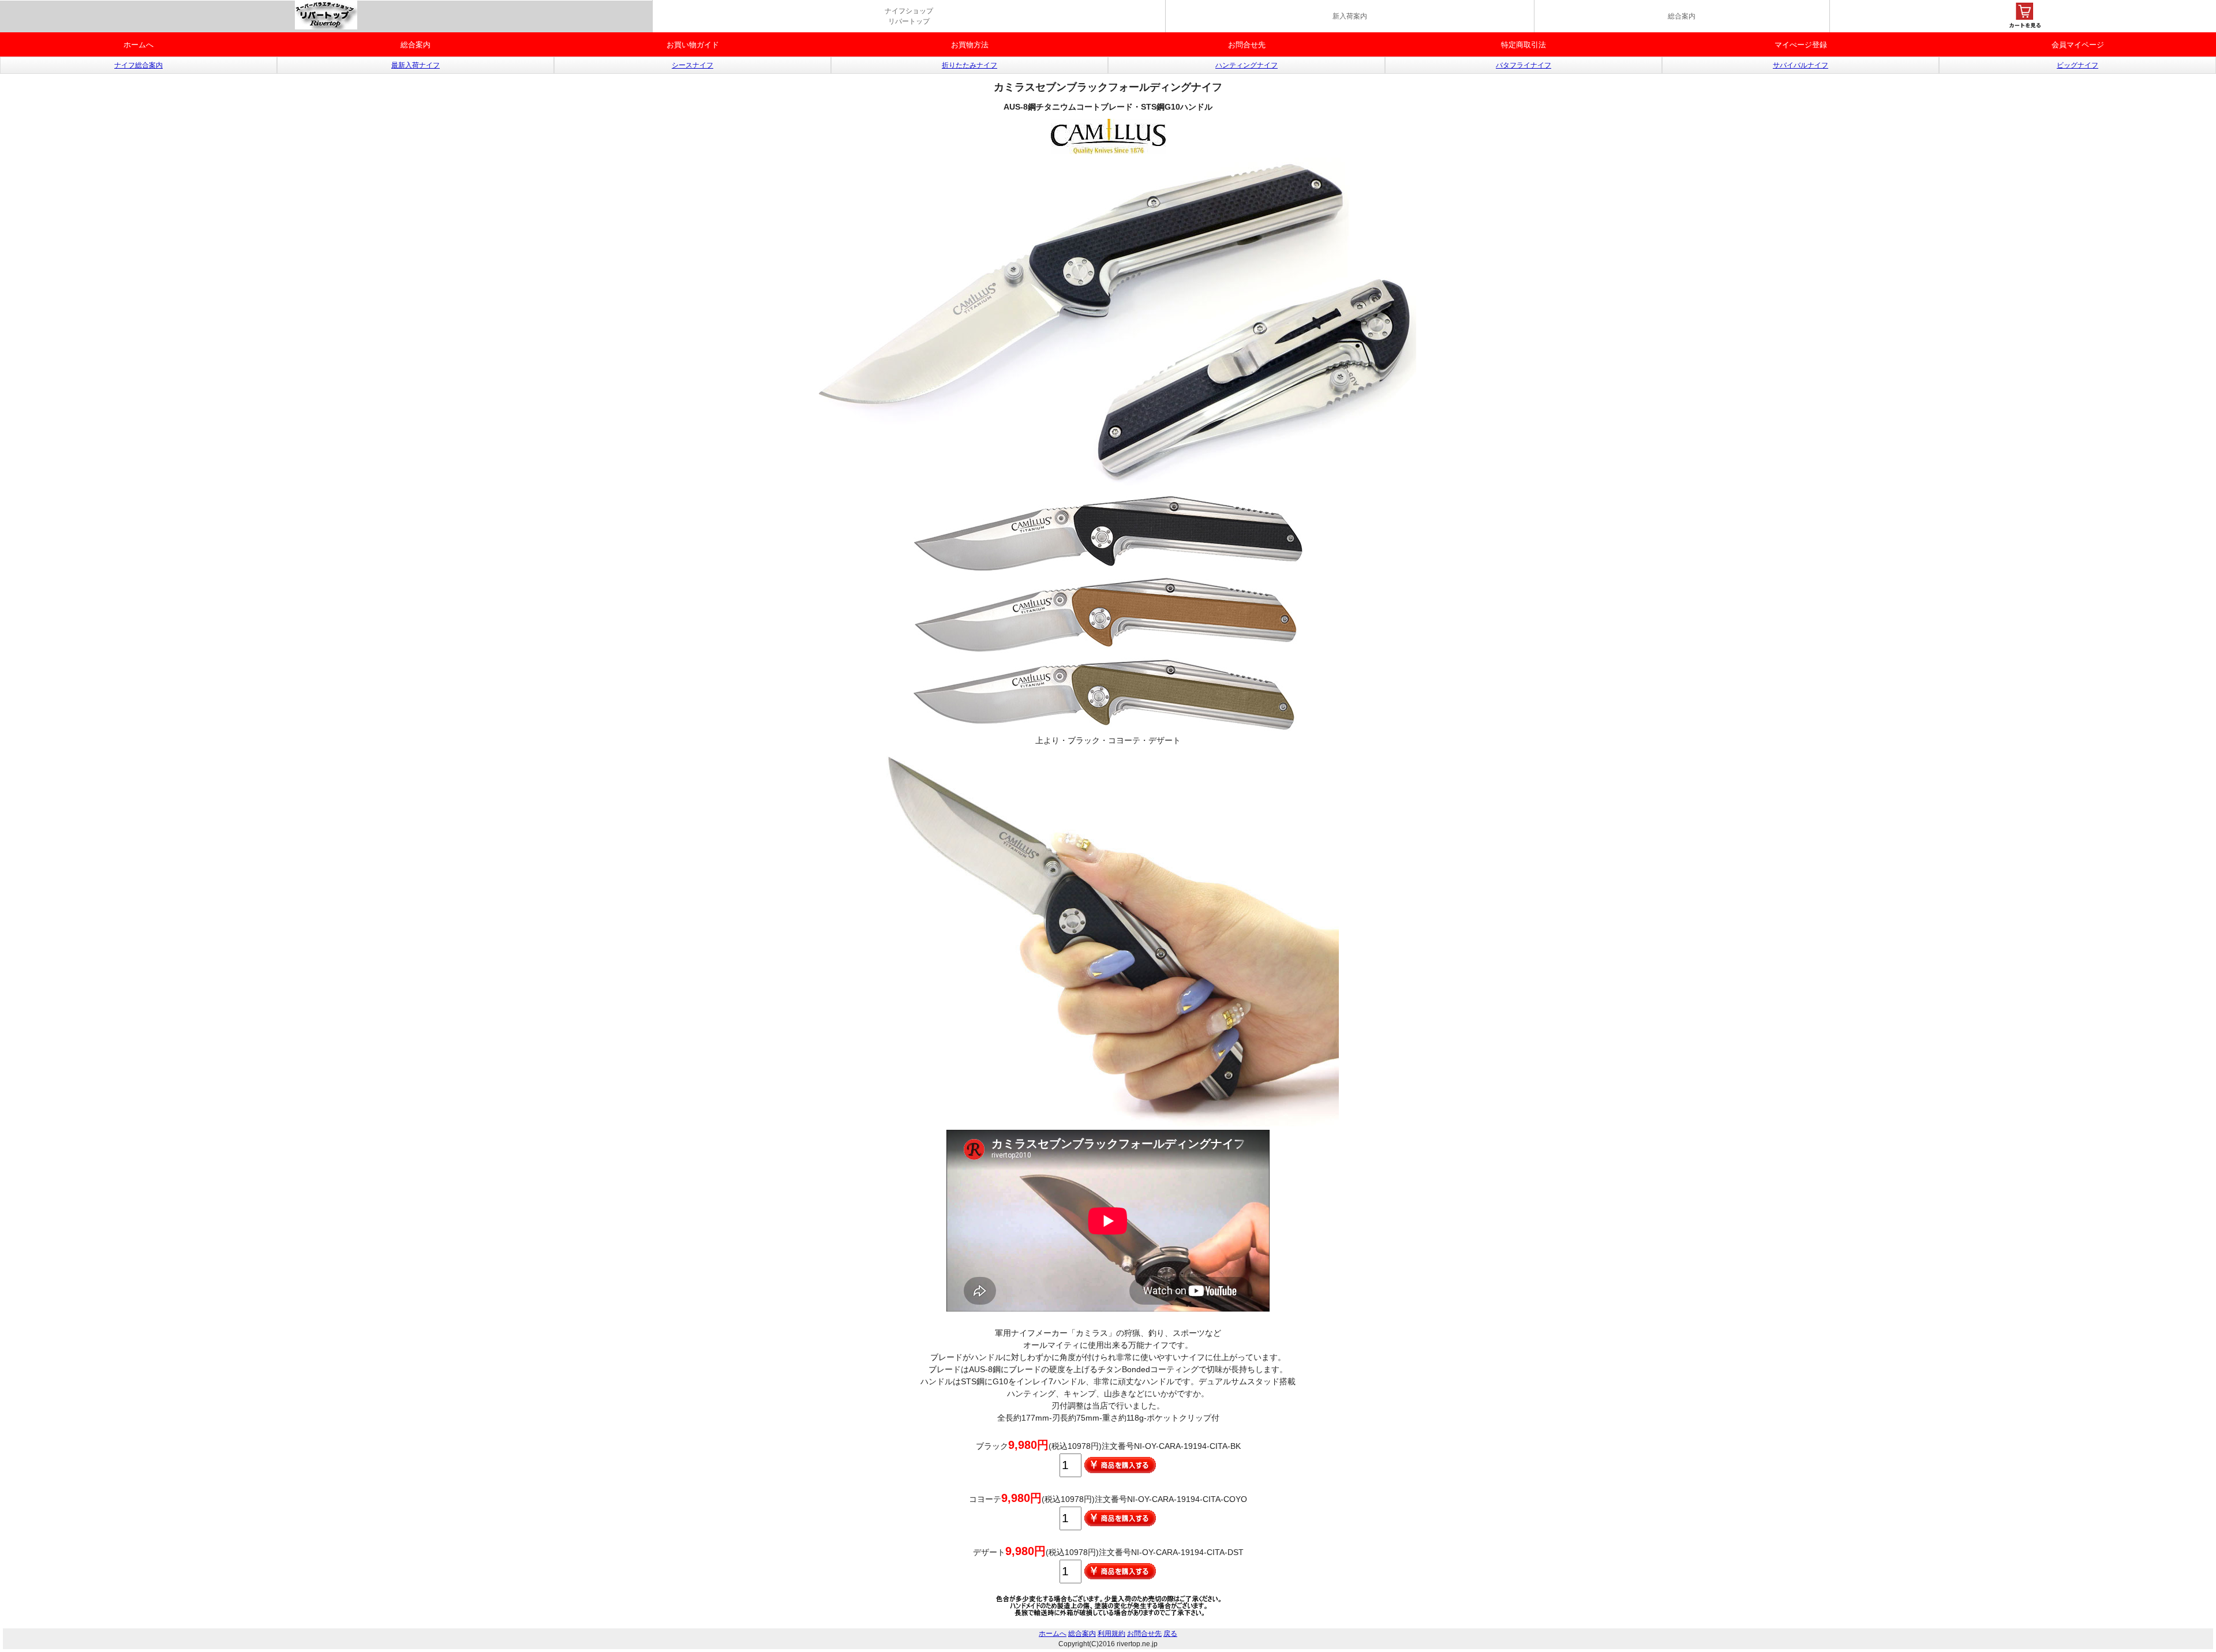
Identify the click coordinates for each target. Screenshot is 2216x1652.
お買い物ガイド (693, 45)
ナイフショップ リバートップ (909, 16)
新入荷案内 (1350, 16)
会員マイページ (2078, 45)
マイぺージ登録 (1801, 45)
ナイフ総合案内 (138, 65)
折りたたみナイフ (969, 65)
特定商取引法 (1523, 45)
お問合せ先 (1247, 45)
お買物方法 (970, 45)
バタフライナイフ (1523, 65)
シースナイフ (692, 65)
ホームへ (138, 45)
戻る (1170, 1634)
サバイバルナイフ (1800, 65)
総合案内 (1682, 16)
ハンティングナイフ (1246, 65)
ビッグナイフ (2077, 65)
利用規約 (1111, 1634)
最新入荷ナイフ (415, 65)
